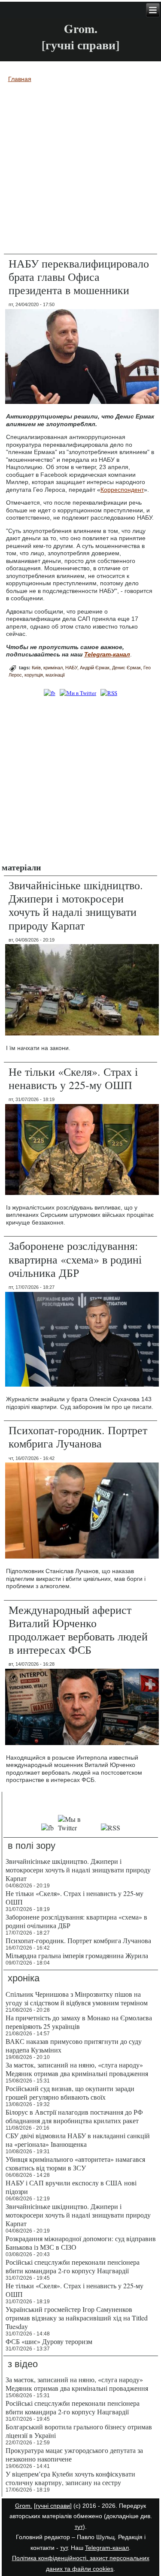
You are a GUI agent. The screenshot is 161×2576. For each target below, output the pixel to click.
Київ (36, 668)
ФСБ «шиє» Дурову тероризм (49, 2341)
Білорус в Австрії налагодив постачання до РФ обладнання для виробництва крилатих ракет (74, 2116)
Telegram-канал (107, 2548)
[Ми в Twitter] (78, 693)
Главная (20, 79)
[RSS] (109, 693)
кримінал (53, 668)
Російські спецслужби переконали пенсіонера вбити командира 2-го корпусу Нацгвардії (73, 2266)
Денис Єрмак (126, 668)
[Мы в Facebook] (48, 1828)
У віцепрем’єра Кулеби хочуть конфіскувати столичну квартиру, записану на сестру (70, 2478)
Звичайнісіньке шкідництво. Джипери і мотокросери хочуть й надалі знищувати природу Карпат (76, 905)
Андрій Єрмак (95, 668)
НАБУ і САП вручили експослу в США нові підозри (71, 2187)
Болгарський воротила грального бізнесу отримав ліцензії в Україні (79, 2431)
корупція (34, 675)
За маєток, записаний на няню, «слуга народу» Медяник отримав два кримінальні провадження (77, 2069)
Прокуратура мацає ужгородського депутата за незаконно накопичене (74, 2454)
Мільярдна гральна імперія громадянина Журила (77, 1955)
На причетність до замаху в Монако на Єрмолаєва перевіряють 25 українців (79, 2022)
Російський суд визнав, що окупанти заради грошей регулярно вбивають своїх (70, 2093)
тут (79, 2527)
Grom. (81, 29)
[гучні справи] (53, 2506)
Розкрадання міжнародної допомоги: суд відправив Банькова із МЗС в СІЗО (81, 2243)
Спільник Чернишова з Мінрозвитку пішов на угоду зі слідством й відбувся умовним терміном (77, 1998)
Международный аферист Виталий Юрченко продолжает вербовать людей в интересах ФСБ (78, 1630)
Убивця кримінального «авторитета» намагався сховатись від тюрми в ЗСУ (75, 2163)
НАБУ (71, 668)
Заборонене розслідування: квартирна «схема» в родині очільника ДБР (75, 1259)
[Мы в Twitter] (77, 1828)
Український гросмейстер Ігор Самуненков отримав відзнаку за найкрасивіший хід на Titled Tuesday (77, 2318)
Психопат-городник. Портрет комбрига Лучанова (78, 1437)
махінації (55, 675)
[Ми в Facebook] (49, 693)
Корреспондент (122, 490)
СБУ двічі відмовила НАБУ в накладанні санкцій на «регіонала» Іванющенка (78, 2140)
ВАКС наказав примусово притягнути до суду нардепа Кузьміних (74, 2045)
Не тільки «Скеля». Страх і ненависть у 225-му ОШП (73, 1078)
